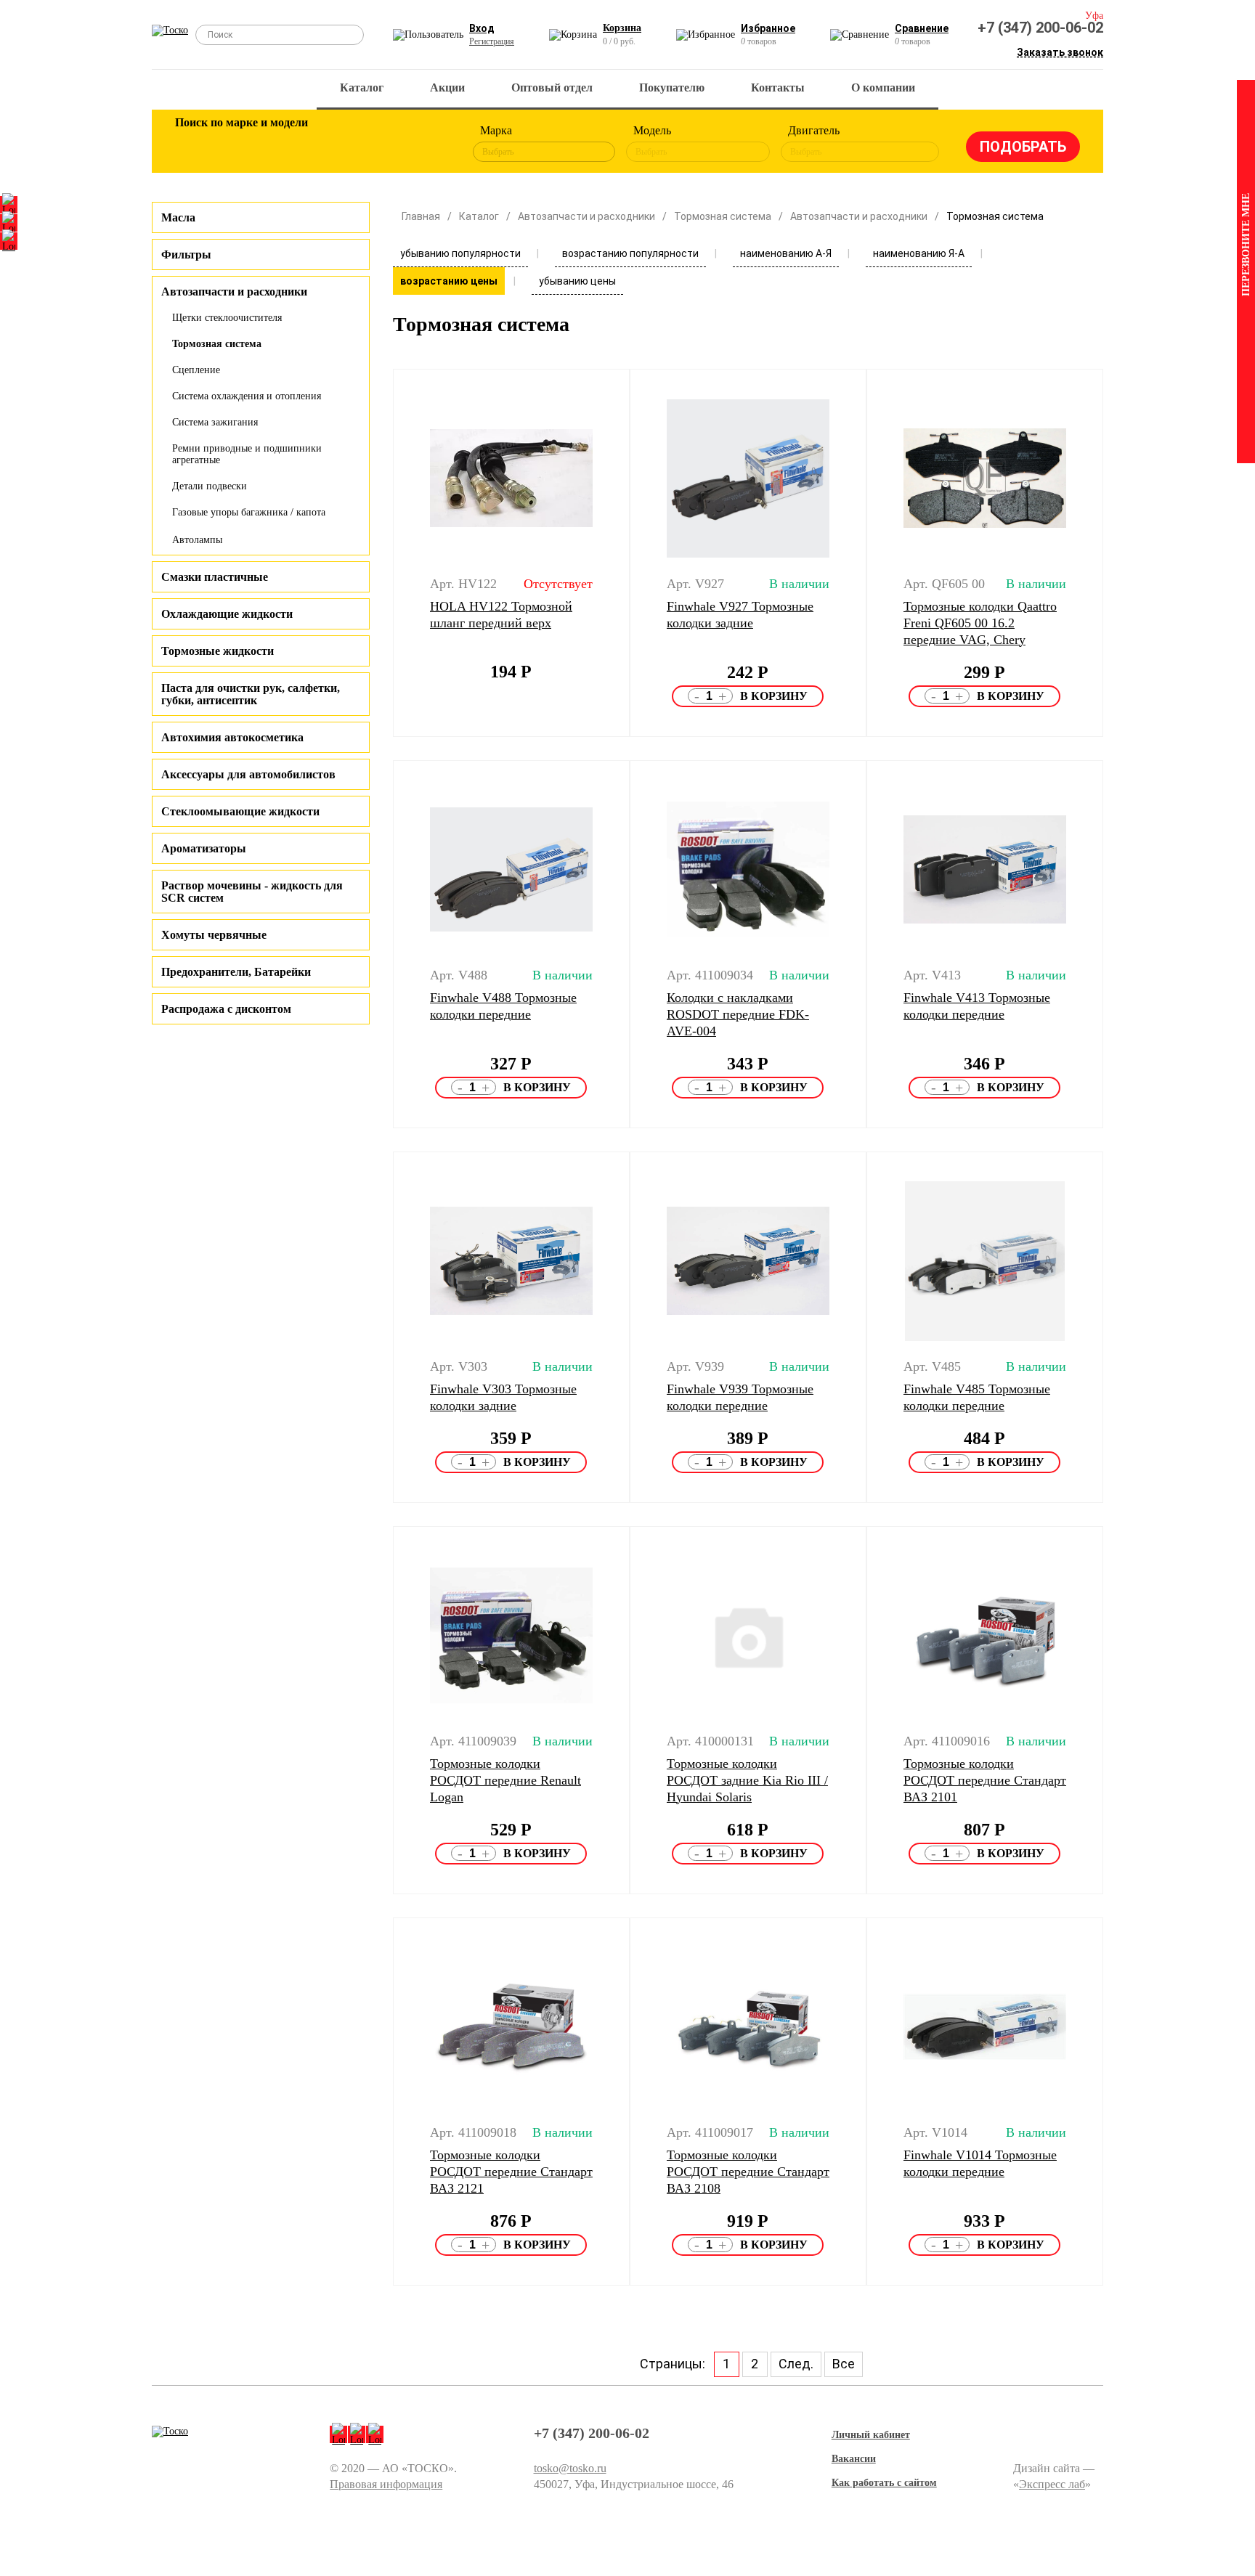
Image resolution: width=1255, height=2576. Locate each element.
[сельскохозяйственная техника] (335, 144)
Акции (447, 87)
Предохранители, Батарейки (236, 972)
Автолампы (197, 540)
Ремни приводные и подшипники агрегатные (247, 454)
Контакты (778, 87)
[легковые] (193, 144)
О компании (883, 87)
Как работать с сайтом (884, 2483)
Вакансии (854, 2459)
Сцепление (196, 370)
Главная (421, 216)
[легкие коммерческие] (240, 144)
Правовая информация (386, 2484)
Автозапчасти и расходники (586, 216)
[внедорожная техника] (382, 144)
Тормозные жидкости (218, 651)
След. (796, 2364)
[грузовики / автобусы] (288, 144)
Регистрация (492, 41)
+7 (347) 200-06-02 (1040, 28)
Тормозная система (217, 344)
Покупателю (672, 87)
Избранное (768, 28)
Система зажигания (215, 422)
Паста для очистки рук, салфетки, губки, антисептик (251, 694)
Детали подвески (210, 486)
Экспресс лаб (1052, 2484)
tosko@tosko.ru (570, 2468)
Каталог (362, 87)
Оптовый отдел (552, 87)
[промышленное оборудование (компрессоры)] (429, 144)
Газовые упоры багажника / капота (249, 512)
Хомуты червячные (214, 935)
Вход (482, 28)
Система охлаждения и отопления (247, 396)
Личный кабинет (871, 2435)
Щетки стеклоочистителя (227, 318)
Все (844, 2364)
